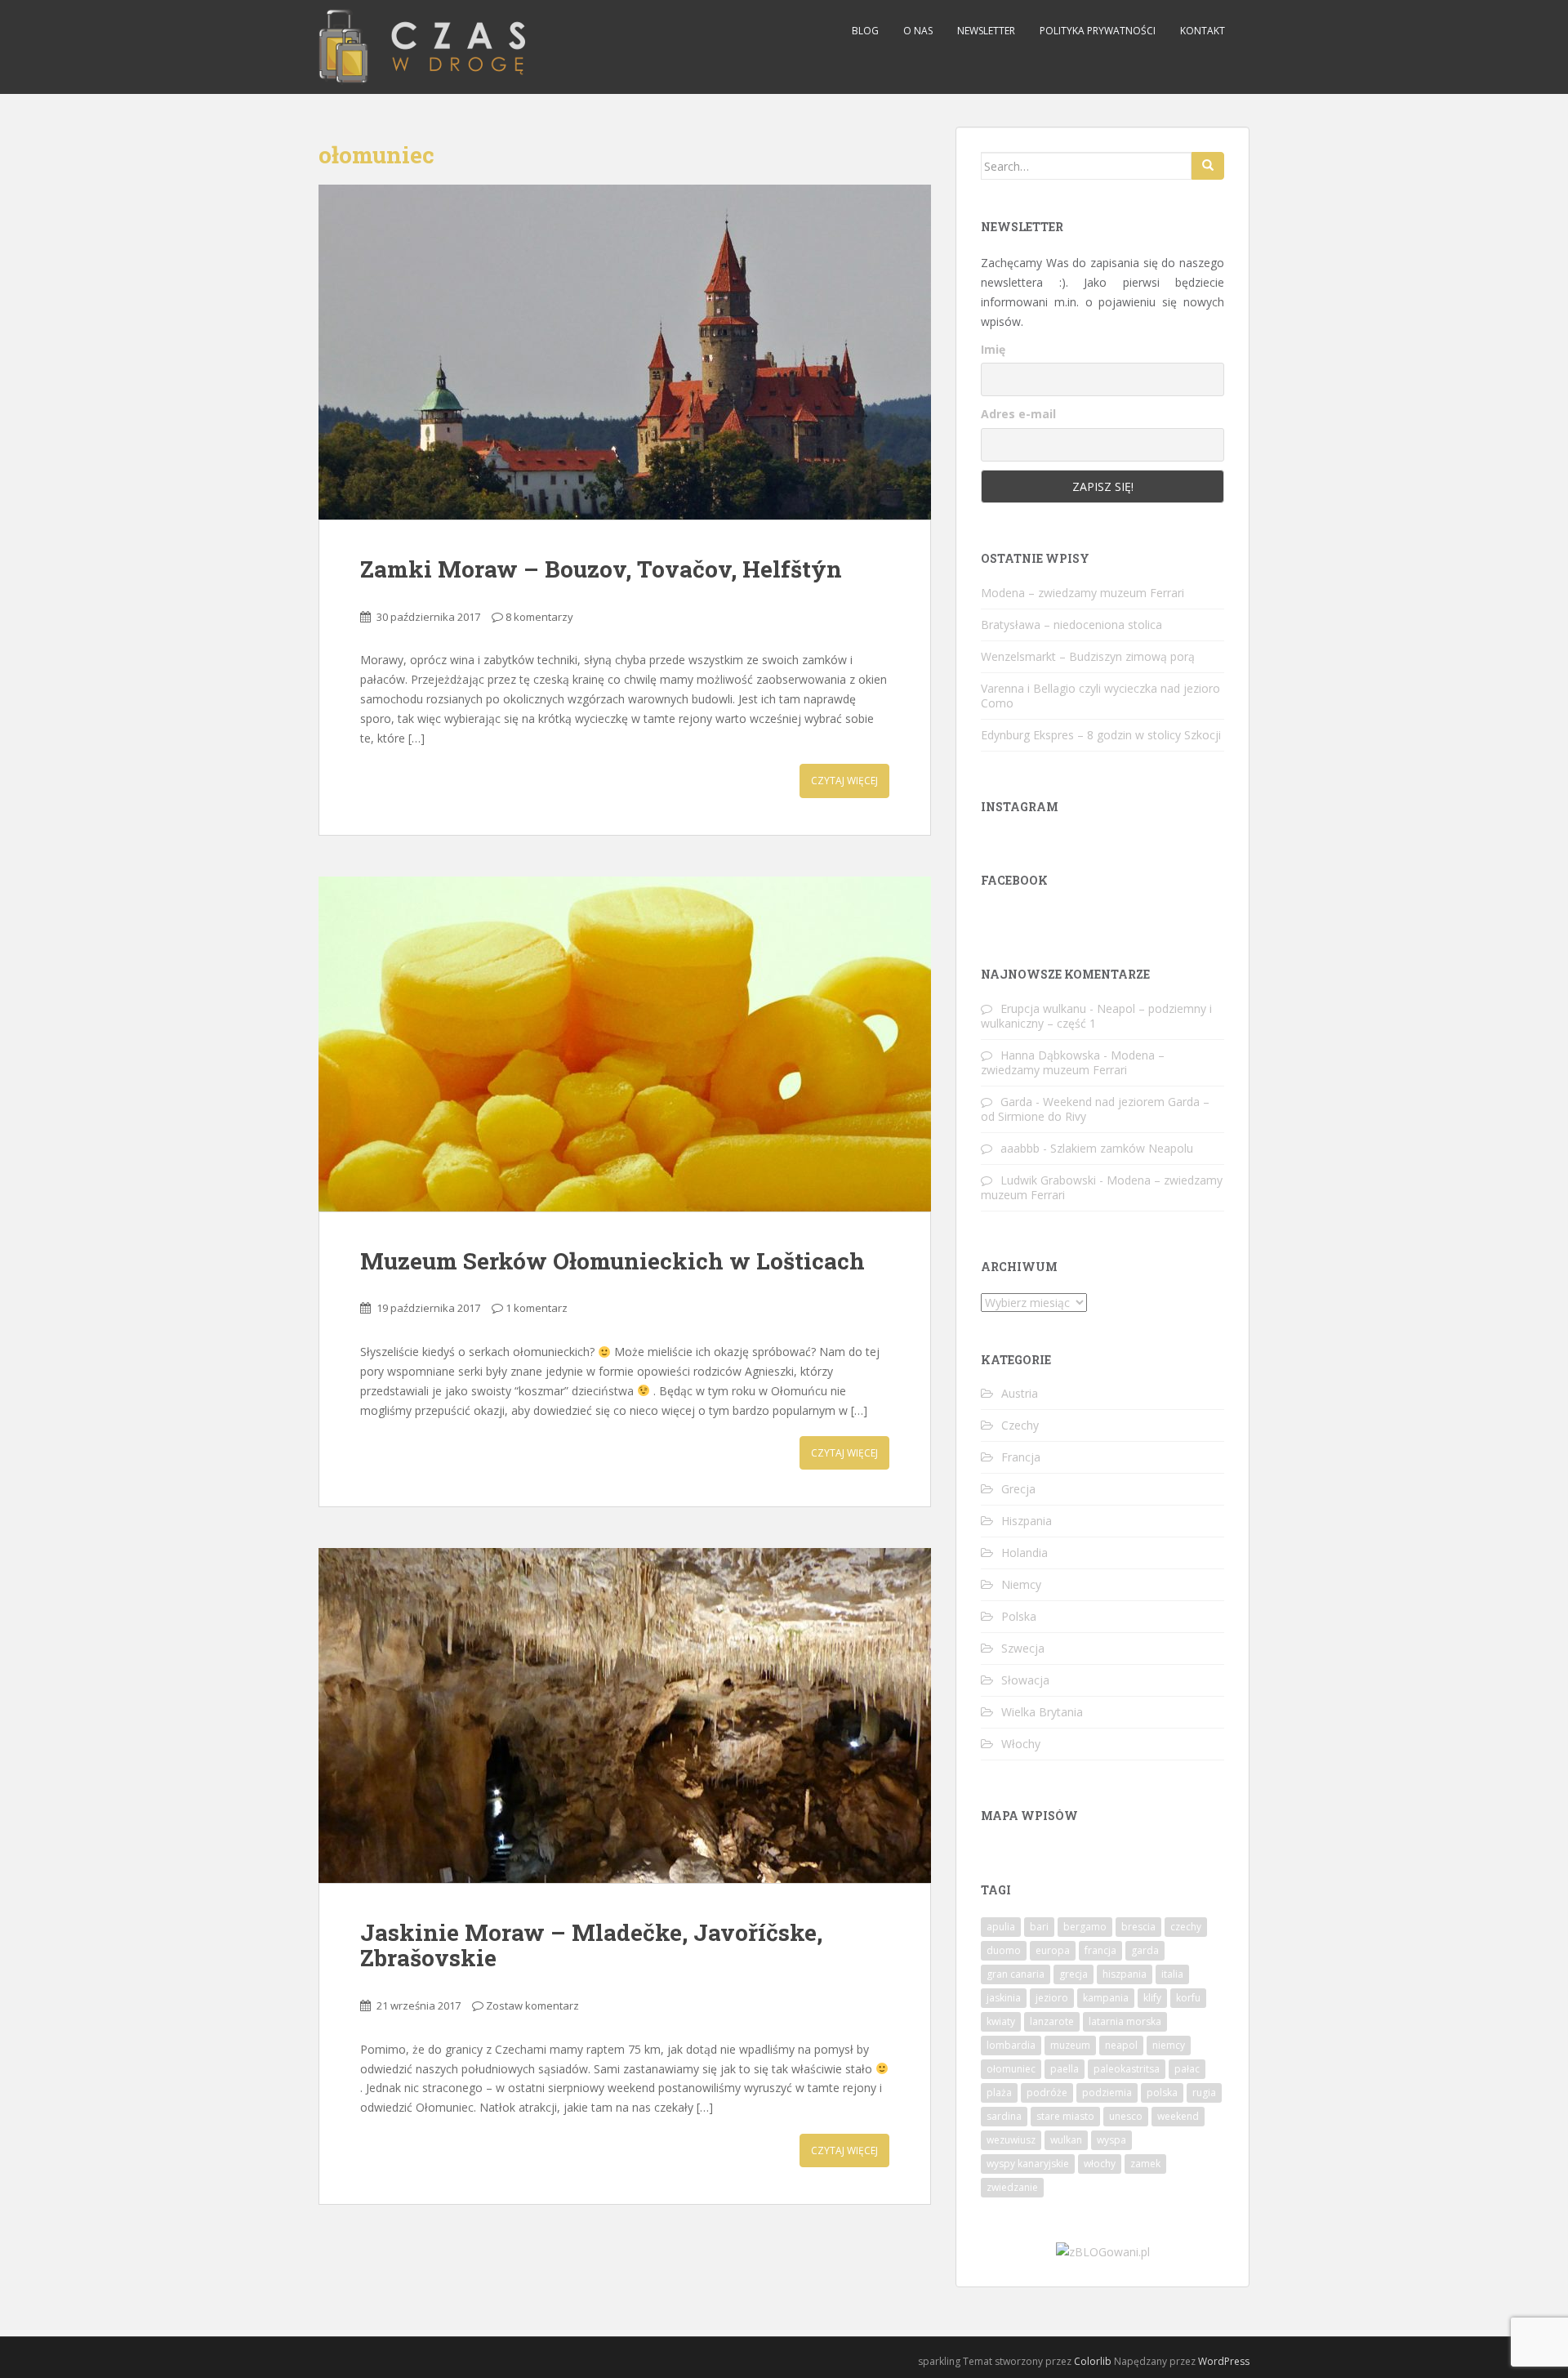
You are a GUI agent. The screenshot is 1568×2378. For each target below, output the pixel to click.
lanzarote (1052, 2021)
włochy (1100, 2164)
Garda (1016, 1102)
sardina (1004, 2116)
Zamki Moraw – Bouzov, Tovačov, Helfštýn (601, 569)
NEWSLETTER (986, 31)
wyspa (1111, 2140)
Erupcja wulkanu (1043, 1008)
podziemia (1107, 2092)
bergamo (1085, 1927)
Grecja (1018, 1489)
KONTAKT (1203, 31)
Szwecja (1023, 1648)
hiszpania (1125, 1974)
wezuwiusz (1011, 2140)
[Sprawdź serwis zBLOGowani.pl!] (1103, 2251)
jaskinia (1004, 1998)
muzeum (1070, 2045)
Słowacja (1025, 1680)
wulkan (1066, 2140)
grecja (1074, 1974)
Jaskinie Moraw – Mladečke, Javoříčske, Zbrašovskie (591, 1945)
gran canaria (1016, 1974)
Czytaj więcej (844, 781)
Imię (993, 349)
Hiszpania (1027, 1521)
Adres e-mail (1018, 414)
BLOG (865, 31)
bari (1039, 1927)
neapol (1121, 2045)
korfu (1188, 1998)
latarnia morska (1125, 2021)
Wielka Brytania (1042, 1712)
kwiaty (1001, 2021)
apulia (1001, 1927)
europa (1053, 1950)
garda (1145, 1950)
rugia (1204, 2092)
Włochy (1021, 1744)
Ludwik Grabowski (1048, 1180)
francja (1100, 1950)
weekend (1178, 2116)
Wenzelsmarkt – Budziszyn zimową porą (1088, 656)
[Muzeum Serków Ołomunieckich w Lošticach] (625, 1044)
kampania (1106, 1998)
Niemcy (1021, 1584)
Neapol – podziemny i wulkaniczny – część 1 (1096, 1016)
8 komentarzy (539, 617)
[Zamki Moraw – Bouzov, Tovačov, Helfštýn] (625, 352)
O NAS (918, 31)
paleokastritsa (1127, 2069)
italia (1172, 1974)
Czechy (1020, 1425)
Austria (1020, 1393)
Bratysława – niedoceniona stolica (1071, 625)
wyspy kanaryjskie (1028, 2164)
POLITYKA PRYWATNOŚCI (1098, 31)
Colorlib (1093, 2361)
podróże (1047, 2092)
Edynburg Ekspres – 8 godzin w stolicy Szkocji (1101, 735)
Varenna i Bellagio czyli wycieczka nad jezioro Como (1100, 696)
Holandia (1025, 1553)
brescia (1138, 1927)
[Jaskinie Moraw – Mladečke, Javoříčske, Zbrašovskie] (625, 1715)
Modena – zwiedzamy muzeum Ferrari (1082, 593)
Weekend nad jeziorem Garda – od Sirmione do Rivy (1095, 1109)
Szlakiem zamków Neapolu (1122, 1148)
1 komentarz (537, 1308)
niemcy (1169, 2045)
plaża (999, 2092)
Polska (1019, 1616)
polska (1162, 2092)
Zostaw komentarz (532, 2005)
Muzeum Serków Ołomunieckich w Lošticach (612, 1261)
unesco (1126, 2116)
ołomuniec (1011, 2069)
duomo (1004, 1950)
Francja (1021, 1457)
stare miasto (1065, 2116)
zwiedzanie (1012, 2187)
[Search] (1208, 166)
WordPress (1224, 2361)
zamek (1145, 2164)
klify (1152, 1998)
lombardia (1011, 2045)
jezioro (1052, 1998)
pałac (1187, 2069)
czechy (1186, 1927)
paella (1065, 2069)
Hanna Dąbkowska (1050, 1055)
